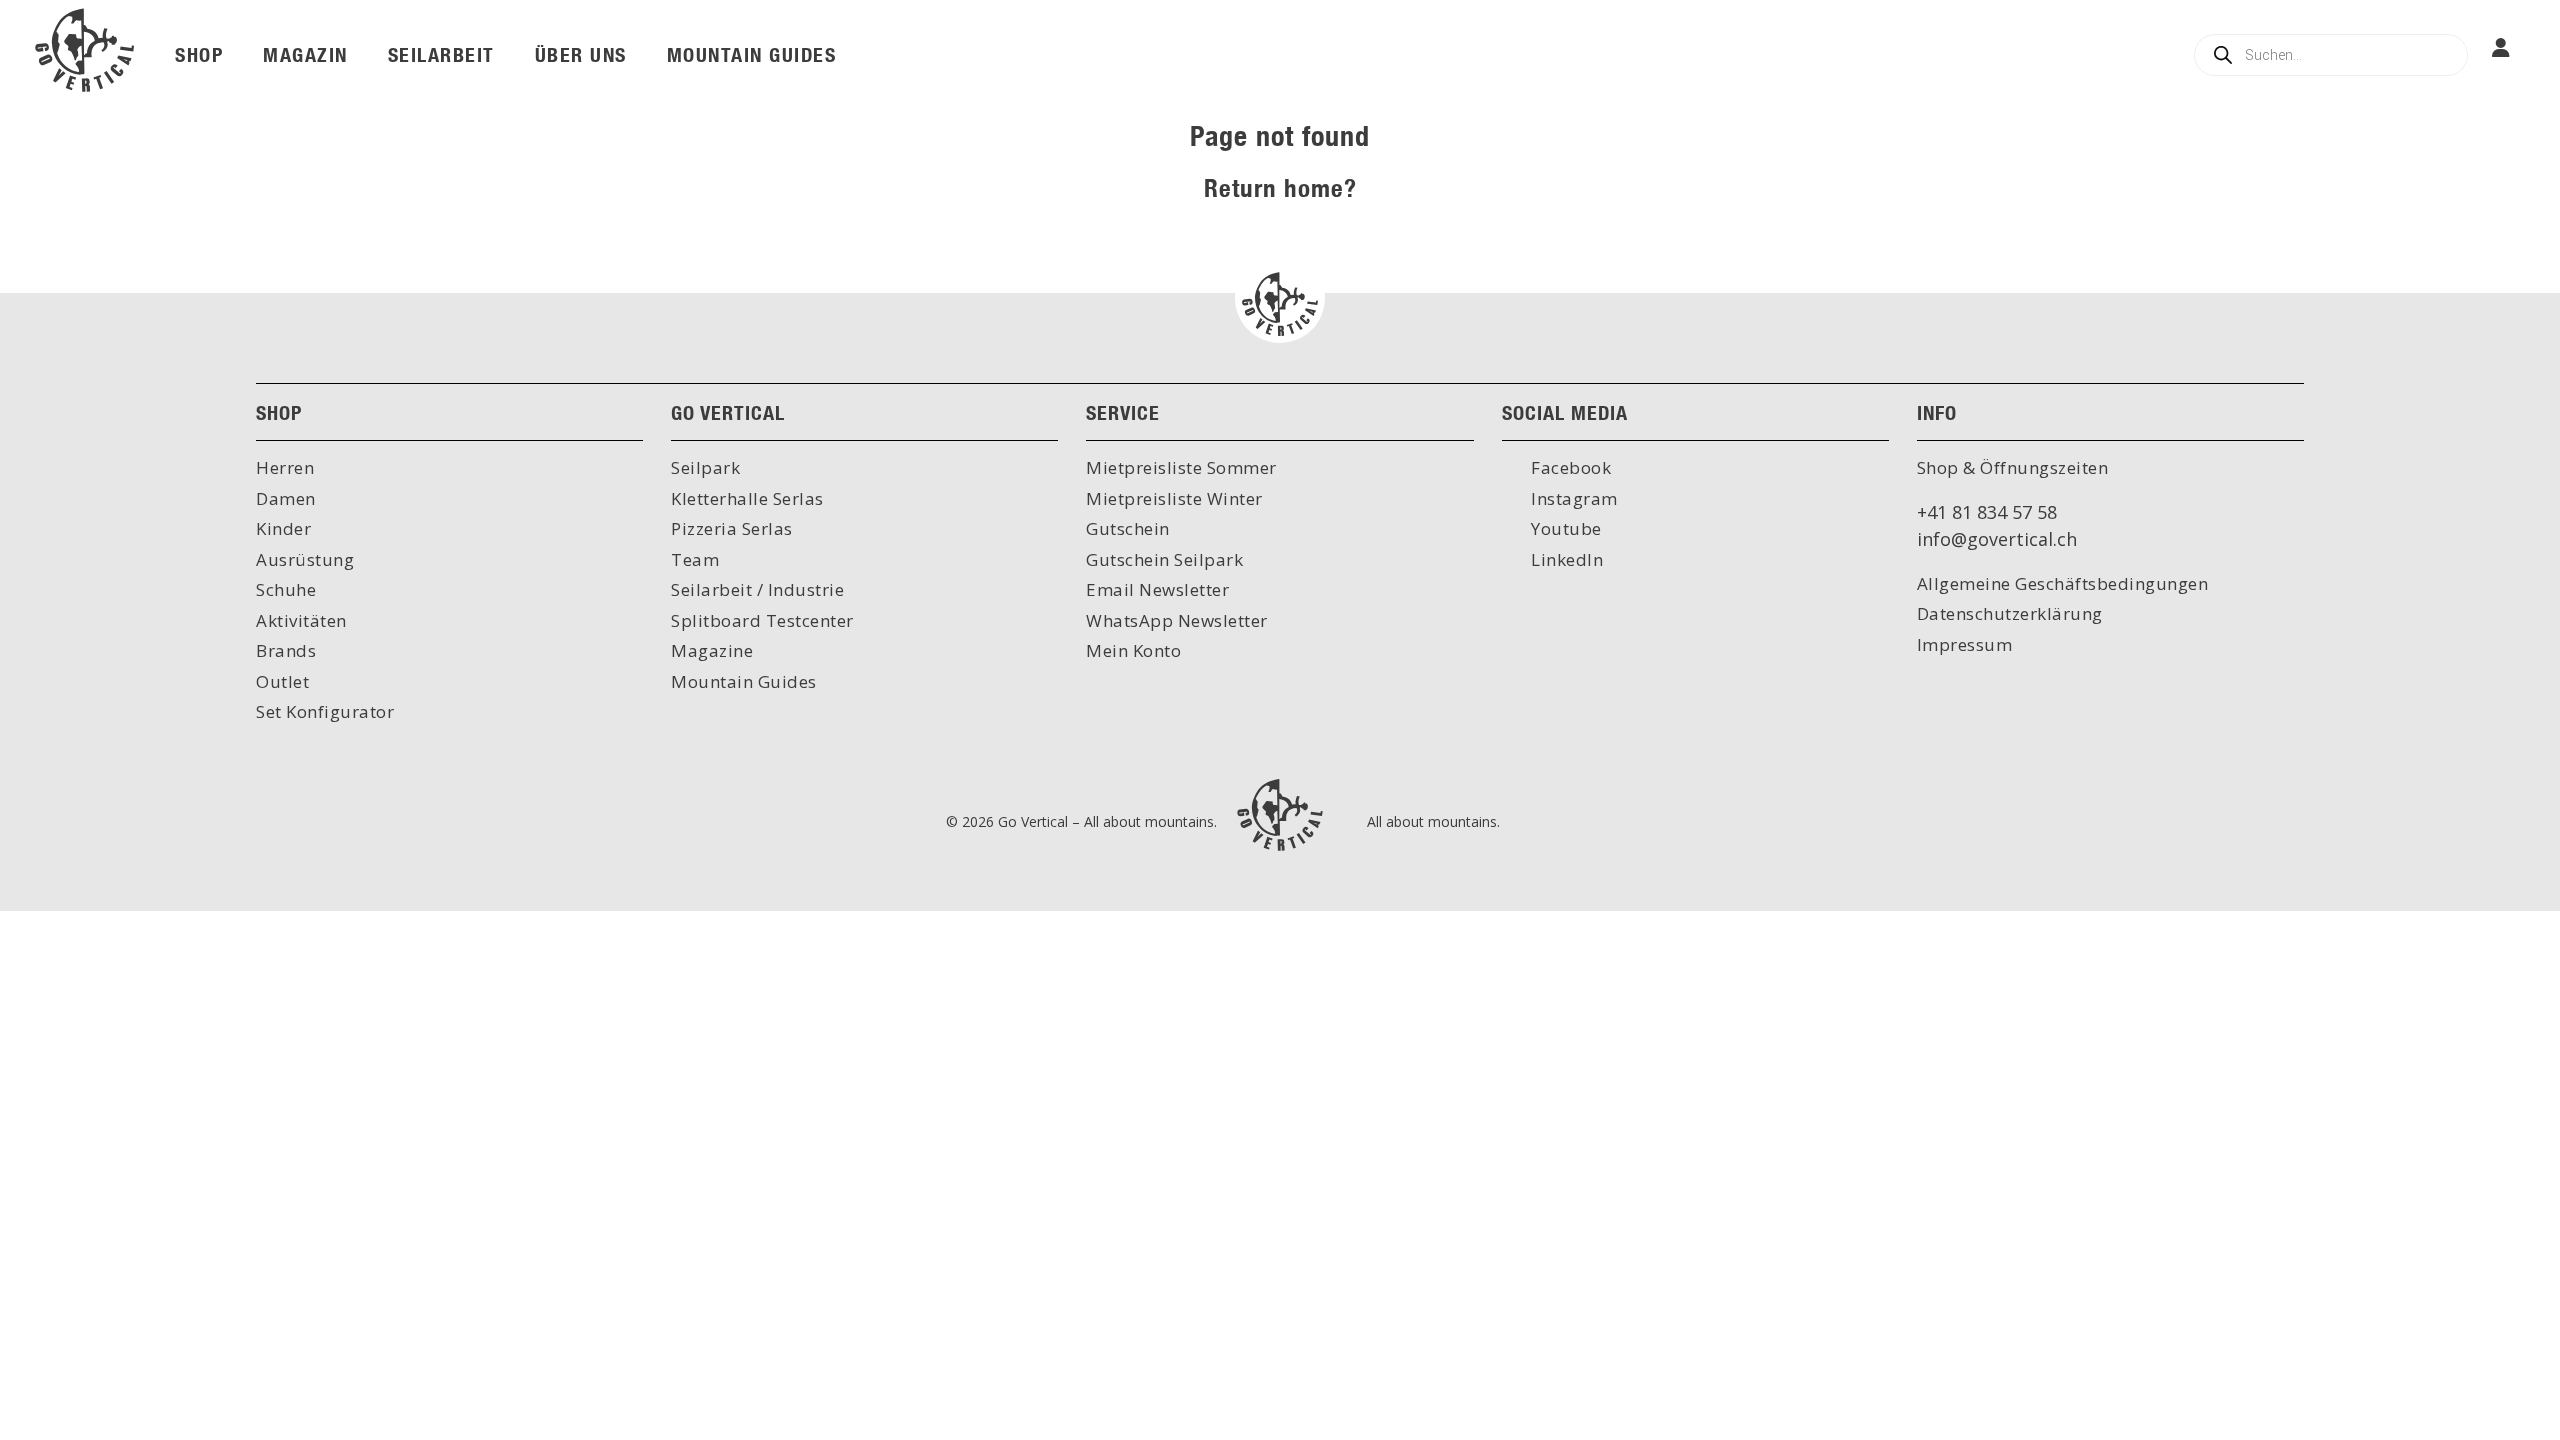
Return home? (1280, 187)
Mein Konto (1133, 650)
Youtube (1564, 528)
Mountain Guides (744, 681)
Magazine (712, 650)
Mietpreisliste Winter (1174, 498)
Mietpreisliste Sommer (1181, 467)
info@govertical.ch (1997, 539)
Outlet (282, 681)
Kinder (283, 528)
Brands (286, 650)
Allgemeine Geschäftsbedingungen (2063, 583)
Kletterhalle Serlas (747, 498)
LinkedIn (1565, 559)
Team (695, 559)
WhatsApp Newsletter (1177, 620)
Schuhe (286, 589)
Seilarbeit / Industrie (757, 589)
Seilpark (705, 467)
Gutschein (1128, 528)
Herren (285, 467)
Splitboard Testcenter (762, 620)
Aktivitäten (301, 620)
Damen (286, 498)
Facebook (1569, 467)
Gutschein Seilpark (1164, 559)
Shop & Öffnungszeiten (2013, 467)
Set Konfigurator (325, 711)
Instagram (1572, 498)
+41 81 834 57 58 (1987, 512)
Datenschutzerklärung (2010, 613)
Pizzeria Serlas (732, 528)
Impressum (1965, 644)
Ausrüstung (305, 559)
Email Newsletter (1157, 589)
